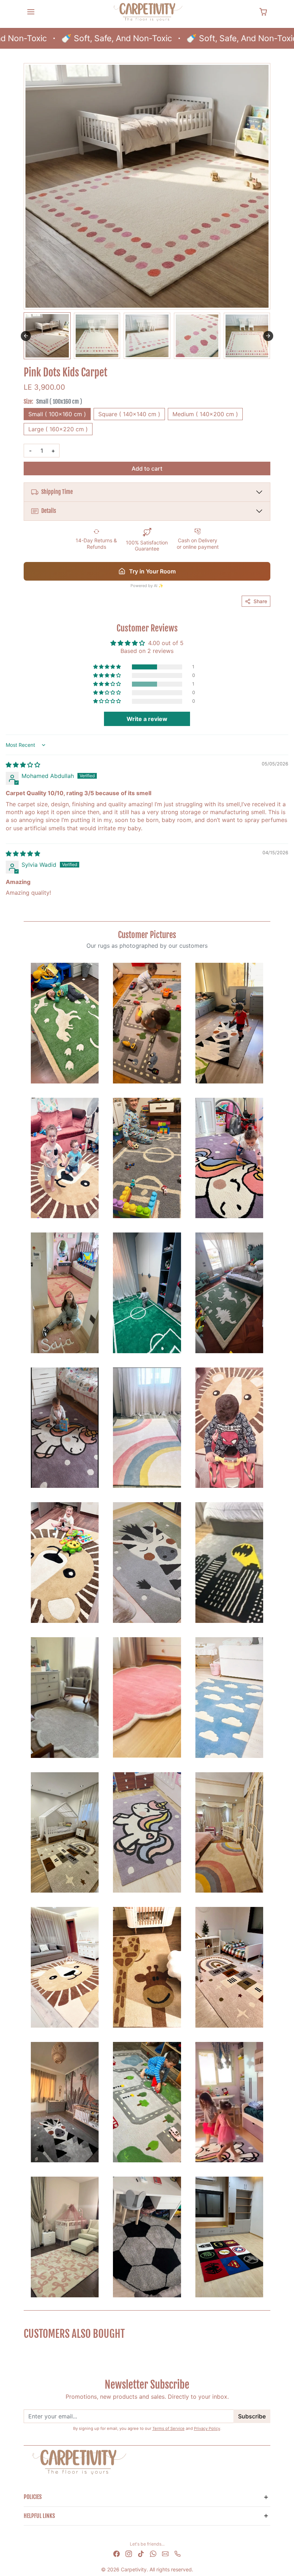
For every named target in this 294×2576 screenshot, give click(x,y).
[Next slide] (268, 336)
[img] (23, 765)
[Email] (165, 2553)
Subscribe (252, 2416)
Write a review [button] (147, 719)
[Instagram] (129, 2553)
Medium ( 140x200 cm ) (205, 414)
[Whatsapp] (153, 2553)
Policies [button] (33, 2497)
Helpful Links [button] (39, 2516)
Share (260, 601)
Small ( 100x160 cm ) (57, 414)
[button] (31, 12)
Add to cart (147, 468)
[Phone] (177, 2553)
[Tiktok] (141, 2553)
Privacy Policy (207, 2428)
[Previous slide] (26, 2351)
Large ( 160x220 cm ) (58, 429)
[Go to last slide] (26, 336)
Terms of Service (169, 2428)
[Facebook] (117, 2553)
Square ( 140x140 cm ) (129, 414)
